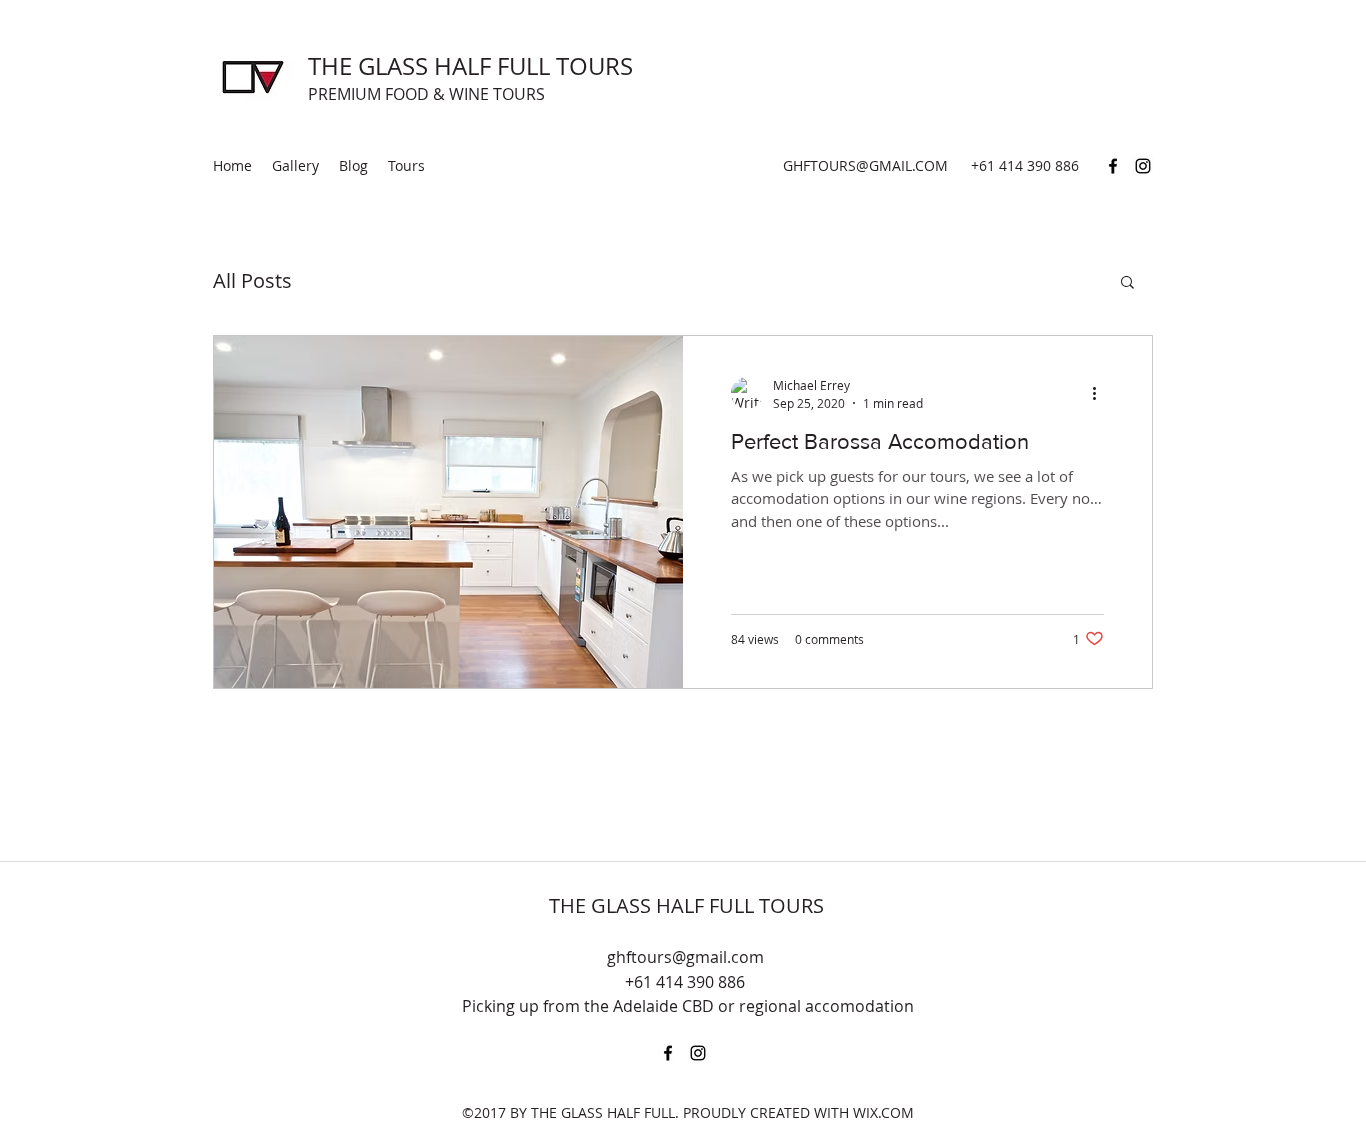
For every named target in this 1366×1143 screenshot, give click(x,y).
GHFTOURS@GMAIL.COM (865, 165)
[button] (1127, 283)
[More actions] (1101, 393)
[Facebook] (1113, 166)
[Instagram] (1143, 166)
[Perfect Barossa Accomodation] (448, 512)
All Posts (252, 280)
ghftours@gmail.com (685, 957)
